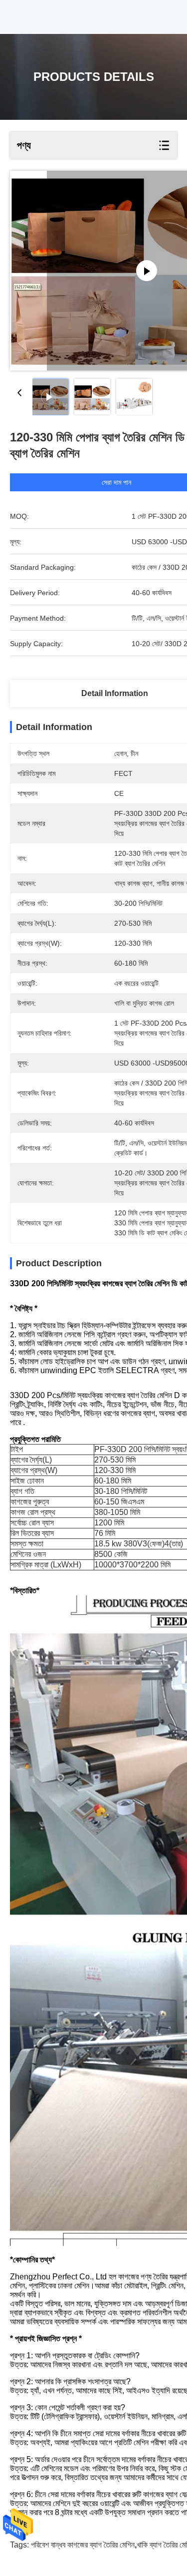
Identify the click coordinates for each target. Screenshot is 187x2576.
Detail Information (115, 693)
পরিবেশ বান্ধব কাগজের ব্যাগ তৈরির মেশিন (83, 2545)
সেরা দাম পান (116, 482)
